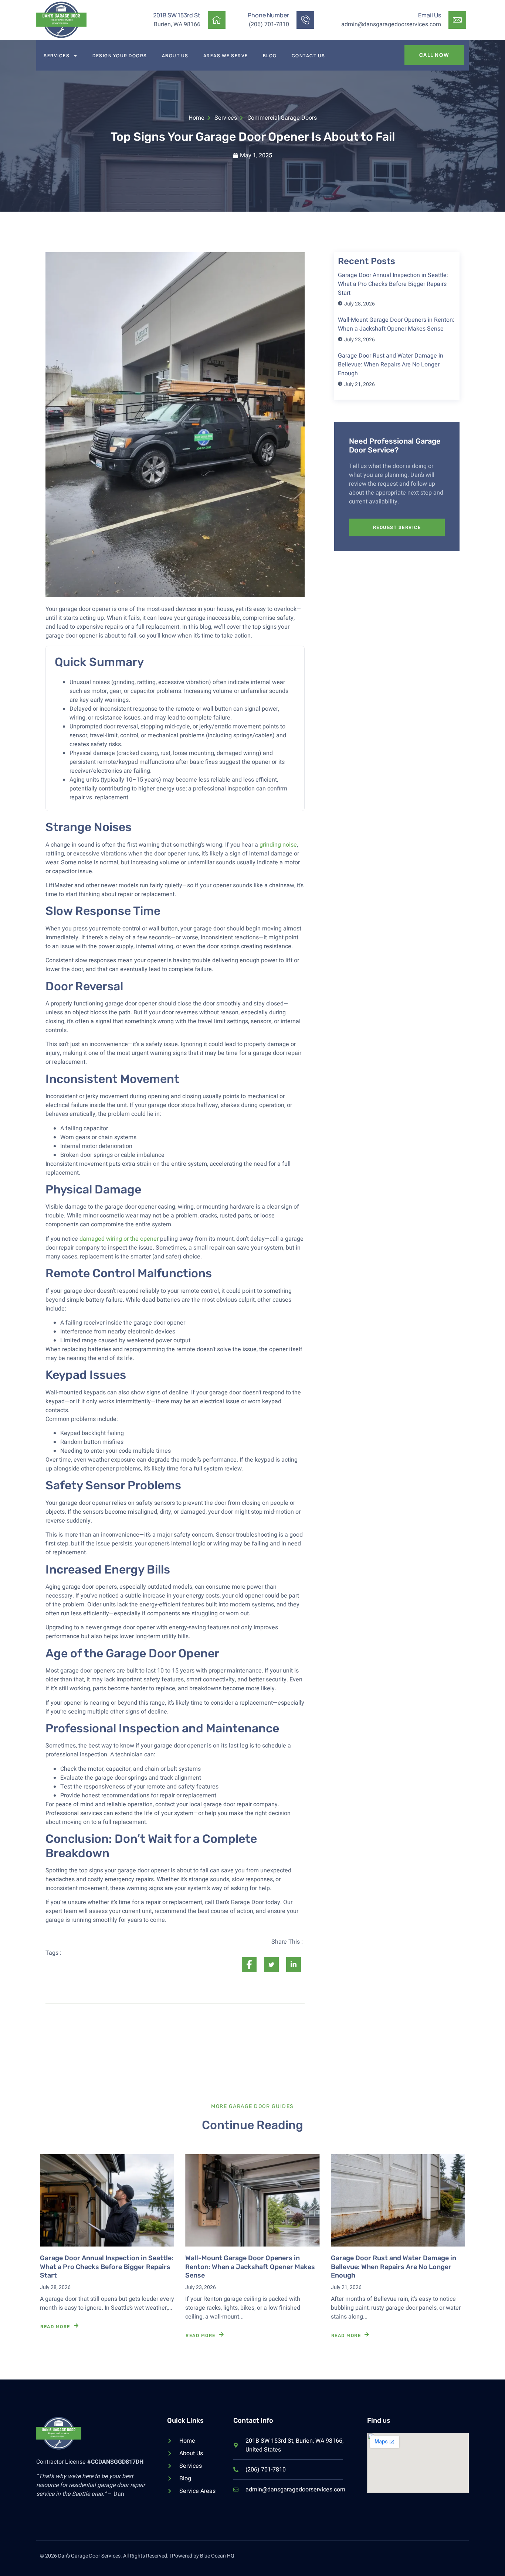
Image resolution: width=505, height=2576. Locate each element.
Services (57, 56)
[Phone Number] (305, 20)
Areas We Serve (226, 56)
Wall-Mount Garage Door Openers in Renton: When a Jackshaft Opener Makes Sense (250, 2267)
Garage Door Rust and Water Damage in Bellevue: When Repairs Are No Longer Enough (394, 2267)
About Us (175, 56)
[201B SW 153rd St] (217, 20)
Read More (55, 2327)
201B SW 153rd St (177, 15)
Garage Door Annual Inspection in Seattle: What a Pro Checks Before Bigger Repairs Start (107, 2267)
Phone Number (268, 15)
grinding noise (278, 845)
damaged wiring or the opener (119, 1239)
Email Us (430, 15)
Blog (270, 56)
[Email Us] (457, 20)
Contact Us (309, 56)
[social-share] (249, 1965)
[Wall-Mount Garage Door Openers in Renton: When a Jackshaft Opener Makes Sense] (252, 2200)
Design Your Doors (120, 56)
